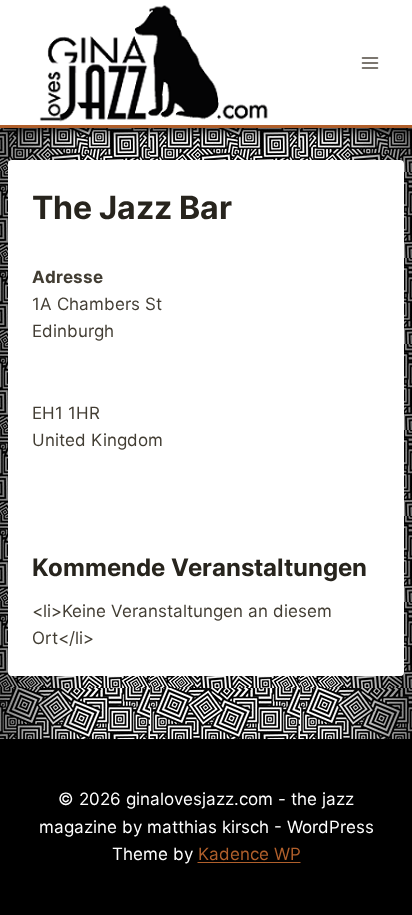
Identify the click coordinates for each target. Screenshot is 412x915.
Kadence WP (249, 854)
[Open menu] (369, 62)
